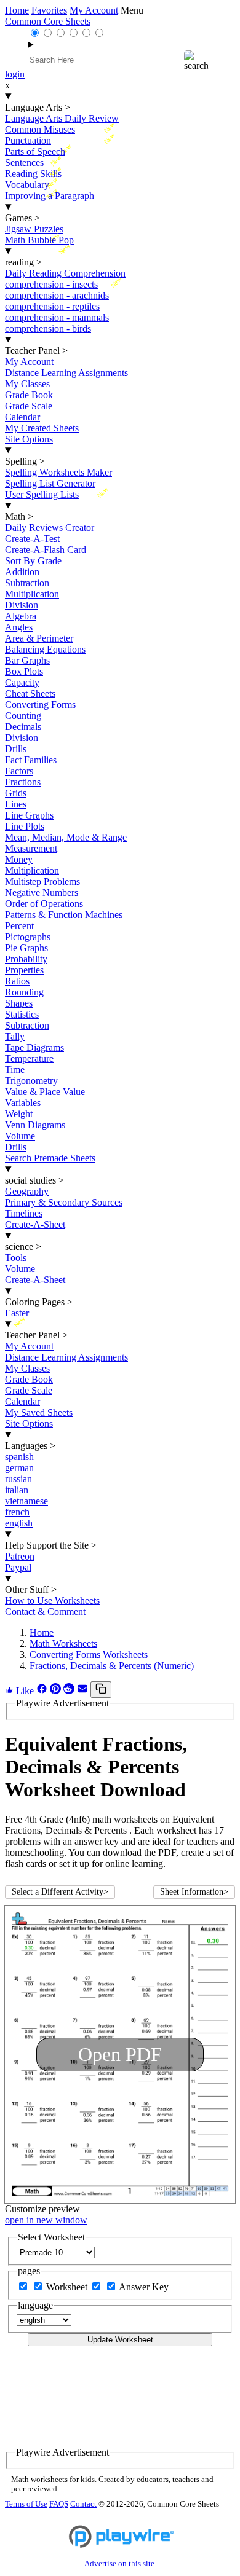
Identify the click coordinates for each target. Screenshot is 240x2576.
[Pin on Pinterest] (57, 1691)
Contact (83, 2504)
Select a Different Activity (60, 1892)
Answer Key (144, 2287)
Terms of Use (26, 2504)
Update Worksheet (120, 2340)
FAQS (59, 2504)
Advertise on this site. (120, 2564)
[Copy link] (101, 1690)
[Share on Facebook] (43, 1691)
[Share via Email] (84, 1691)
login (15, 74)
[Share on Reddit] (70, 1691)
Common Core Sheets (48, 21)
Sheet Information (194, 1892)
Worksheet (68, 2287)
